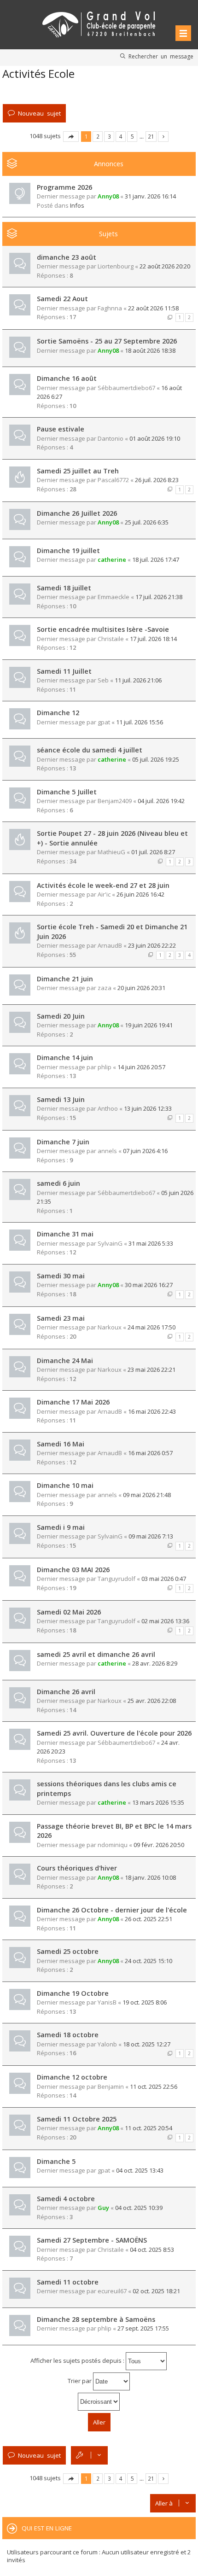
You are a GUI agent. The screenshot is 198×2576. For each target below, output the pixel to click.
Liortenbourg (116, 266)
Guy (103, 2208)
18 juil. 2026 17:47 (156, 559)
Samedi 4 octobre (66, 2199)
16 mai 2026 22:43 (152, 1411)
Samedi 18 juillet (64, 588)
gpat (104, 722)
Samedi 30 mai (61, 1276)
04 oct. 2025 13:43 (140, 2170)
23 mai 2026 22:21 (151, 1370)
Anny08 (108, 196)
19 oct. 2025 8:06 (145, 2002)
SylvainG (110, 1243)
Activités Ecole (38, 73)
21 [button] (151, 136)
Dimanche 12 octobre (72, 2077)
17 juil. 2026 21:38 (159, 597)
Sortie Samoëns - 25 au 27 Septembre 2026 (107, 341)
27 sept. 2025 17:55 (143, 2328)
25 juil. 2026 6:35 (147, 522)
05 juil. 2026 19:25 (156, 759)
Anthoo (108, 1108)
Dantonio (111, 438)
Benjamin (111, 2086)
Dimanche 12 (58, 713)
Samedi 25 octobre (68, 1951)
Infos (77, 205)
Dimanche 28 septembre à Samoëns (96, 2319)
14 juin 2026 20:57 (141, 1067)
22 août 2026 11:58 (153, 308)
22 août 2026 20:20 (165, 266)
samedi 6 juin (58, 1183)
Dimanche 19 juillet (68, 551)
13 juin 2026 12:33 (148, 1108)
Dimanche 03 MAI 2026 (73, 1570)
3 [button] (109, 136)
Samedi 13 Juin (61, 1099)
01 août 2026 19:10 (155, 438)
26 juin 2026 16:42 (140, 894)
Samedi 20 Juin (61, 1016)
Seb (103, 680)
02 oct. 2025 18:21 (156, 2291)
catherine (112, 559)
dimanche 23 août (67, 257)
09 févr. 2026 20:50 (159, 1845)
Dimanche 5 (56, 2161)
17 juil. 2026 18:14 (153, 639)
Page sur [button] (71, 137)
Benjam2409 (115, 801)
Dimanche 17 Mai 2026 (73, 1402)
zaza (105, 988)
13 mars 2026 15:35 (158, 1802)
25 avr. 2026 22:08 (152, 1701)
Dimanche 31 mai (65, 1234)
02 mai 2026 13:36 (165, 1621)
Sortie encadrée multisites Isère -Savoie (103, 629)
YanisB (107, 2002)
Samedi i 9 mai (61, 1527)
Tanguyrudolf (116, 1579)
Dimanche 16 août (67, 378)
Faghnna (110, 308)
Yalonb (107, 2044)
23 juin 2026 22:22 (152, 945)
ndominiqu (113, 1845)
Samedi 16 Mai (61, 1444)
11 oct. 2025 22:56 (154, 2086)
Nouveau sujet (39, 113)
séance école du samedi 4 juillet (90, 750)
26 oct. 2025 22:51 (148, 1919)
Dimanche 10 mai (65, 1485)
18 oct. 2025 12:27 (147, 2044)
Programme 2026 (64, 187)
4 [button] (121, 136)
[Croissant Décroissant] (99, 2402)
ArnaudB (110, 945)
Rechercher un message (161, 56)
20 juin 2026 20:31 (141, 988)
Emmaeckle (114, 597)
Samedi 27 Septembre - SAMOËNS (92, 2240)
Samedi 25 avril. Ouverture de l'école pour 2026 (114, 1733)
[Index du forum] (99, 23)
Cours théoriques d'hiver (77, 1868)
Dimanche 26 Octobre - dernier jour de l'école (112, 1910)
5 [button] (132, 136)
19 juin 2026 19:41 (149, 1025)
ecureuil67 (112, 2291)
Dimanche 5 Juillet (67, 792)
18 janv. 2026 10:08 (150, 1877)
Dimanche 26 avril (66, 1692)
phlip (105, 1067)
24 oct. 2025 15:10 (148, 1961)
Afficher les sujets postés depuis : (78, 2360)
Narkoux (110, 1327)
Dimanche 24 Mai (65, 1361)
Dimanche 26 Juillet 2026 (77, 513)
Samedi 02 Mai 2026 (69, 1612)
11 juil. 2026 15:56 (140, 722)
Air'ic (104, 894)
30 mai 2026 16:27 (149, 1285)
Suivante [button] (163, 137)
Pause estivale (61, 429)
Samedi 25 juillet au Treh (78, 471)
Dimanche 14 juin (65, 1058)
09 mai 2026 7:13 (151, 1536)
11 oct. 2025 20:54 (148, 2128)
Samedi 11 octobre (68, 2282)
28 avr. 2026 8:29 (155, 1663)
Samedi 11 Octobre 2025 (77, 2119)
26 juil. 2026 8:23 (157, 480)
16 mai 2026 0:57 (150, 1453)
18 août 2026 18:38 (150, 350)
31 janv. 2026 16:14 (150, 196)
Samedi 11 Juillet (64, 671)
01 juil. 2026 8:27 (153, 852)
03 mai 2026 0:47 (164, 1579)
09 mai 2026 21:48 (147, 1495)
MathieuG (111, 852)
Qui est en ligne (47, 2528)
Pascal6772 (113, 480)
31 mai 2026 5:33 (151, 1243)
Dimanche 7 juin (63, 1142)
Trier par (80, 2381)
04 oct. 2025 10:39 (139, 2208)
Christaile (111, 639)
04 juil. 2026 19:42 (161, 801)
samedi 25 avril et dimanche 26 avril (96, 1654)
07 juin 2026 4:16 (145, 1151)
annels (107, 1151)
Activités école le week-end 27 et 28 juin (103, 885)
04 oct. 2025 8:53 (152, 2250)
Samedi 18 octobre (68, 2035)
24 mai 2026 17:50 (151, 1327)
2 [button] (98, 136)
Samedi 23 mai (61, 1318)
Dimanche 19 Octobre (73, 1993)
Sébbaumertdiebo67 (126, 388)
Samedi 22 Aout (62, 299)
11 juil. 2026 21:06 (138, 680)
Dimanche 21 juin (65, 979)
